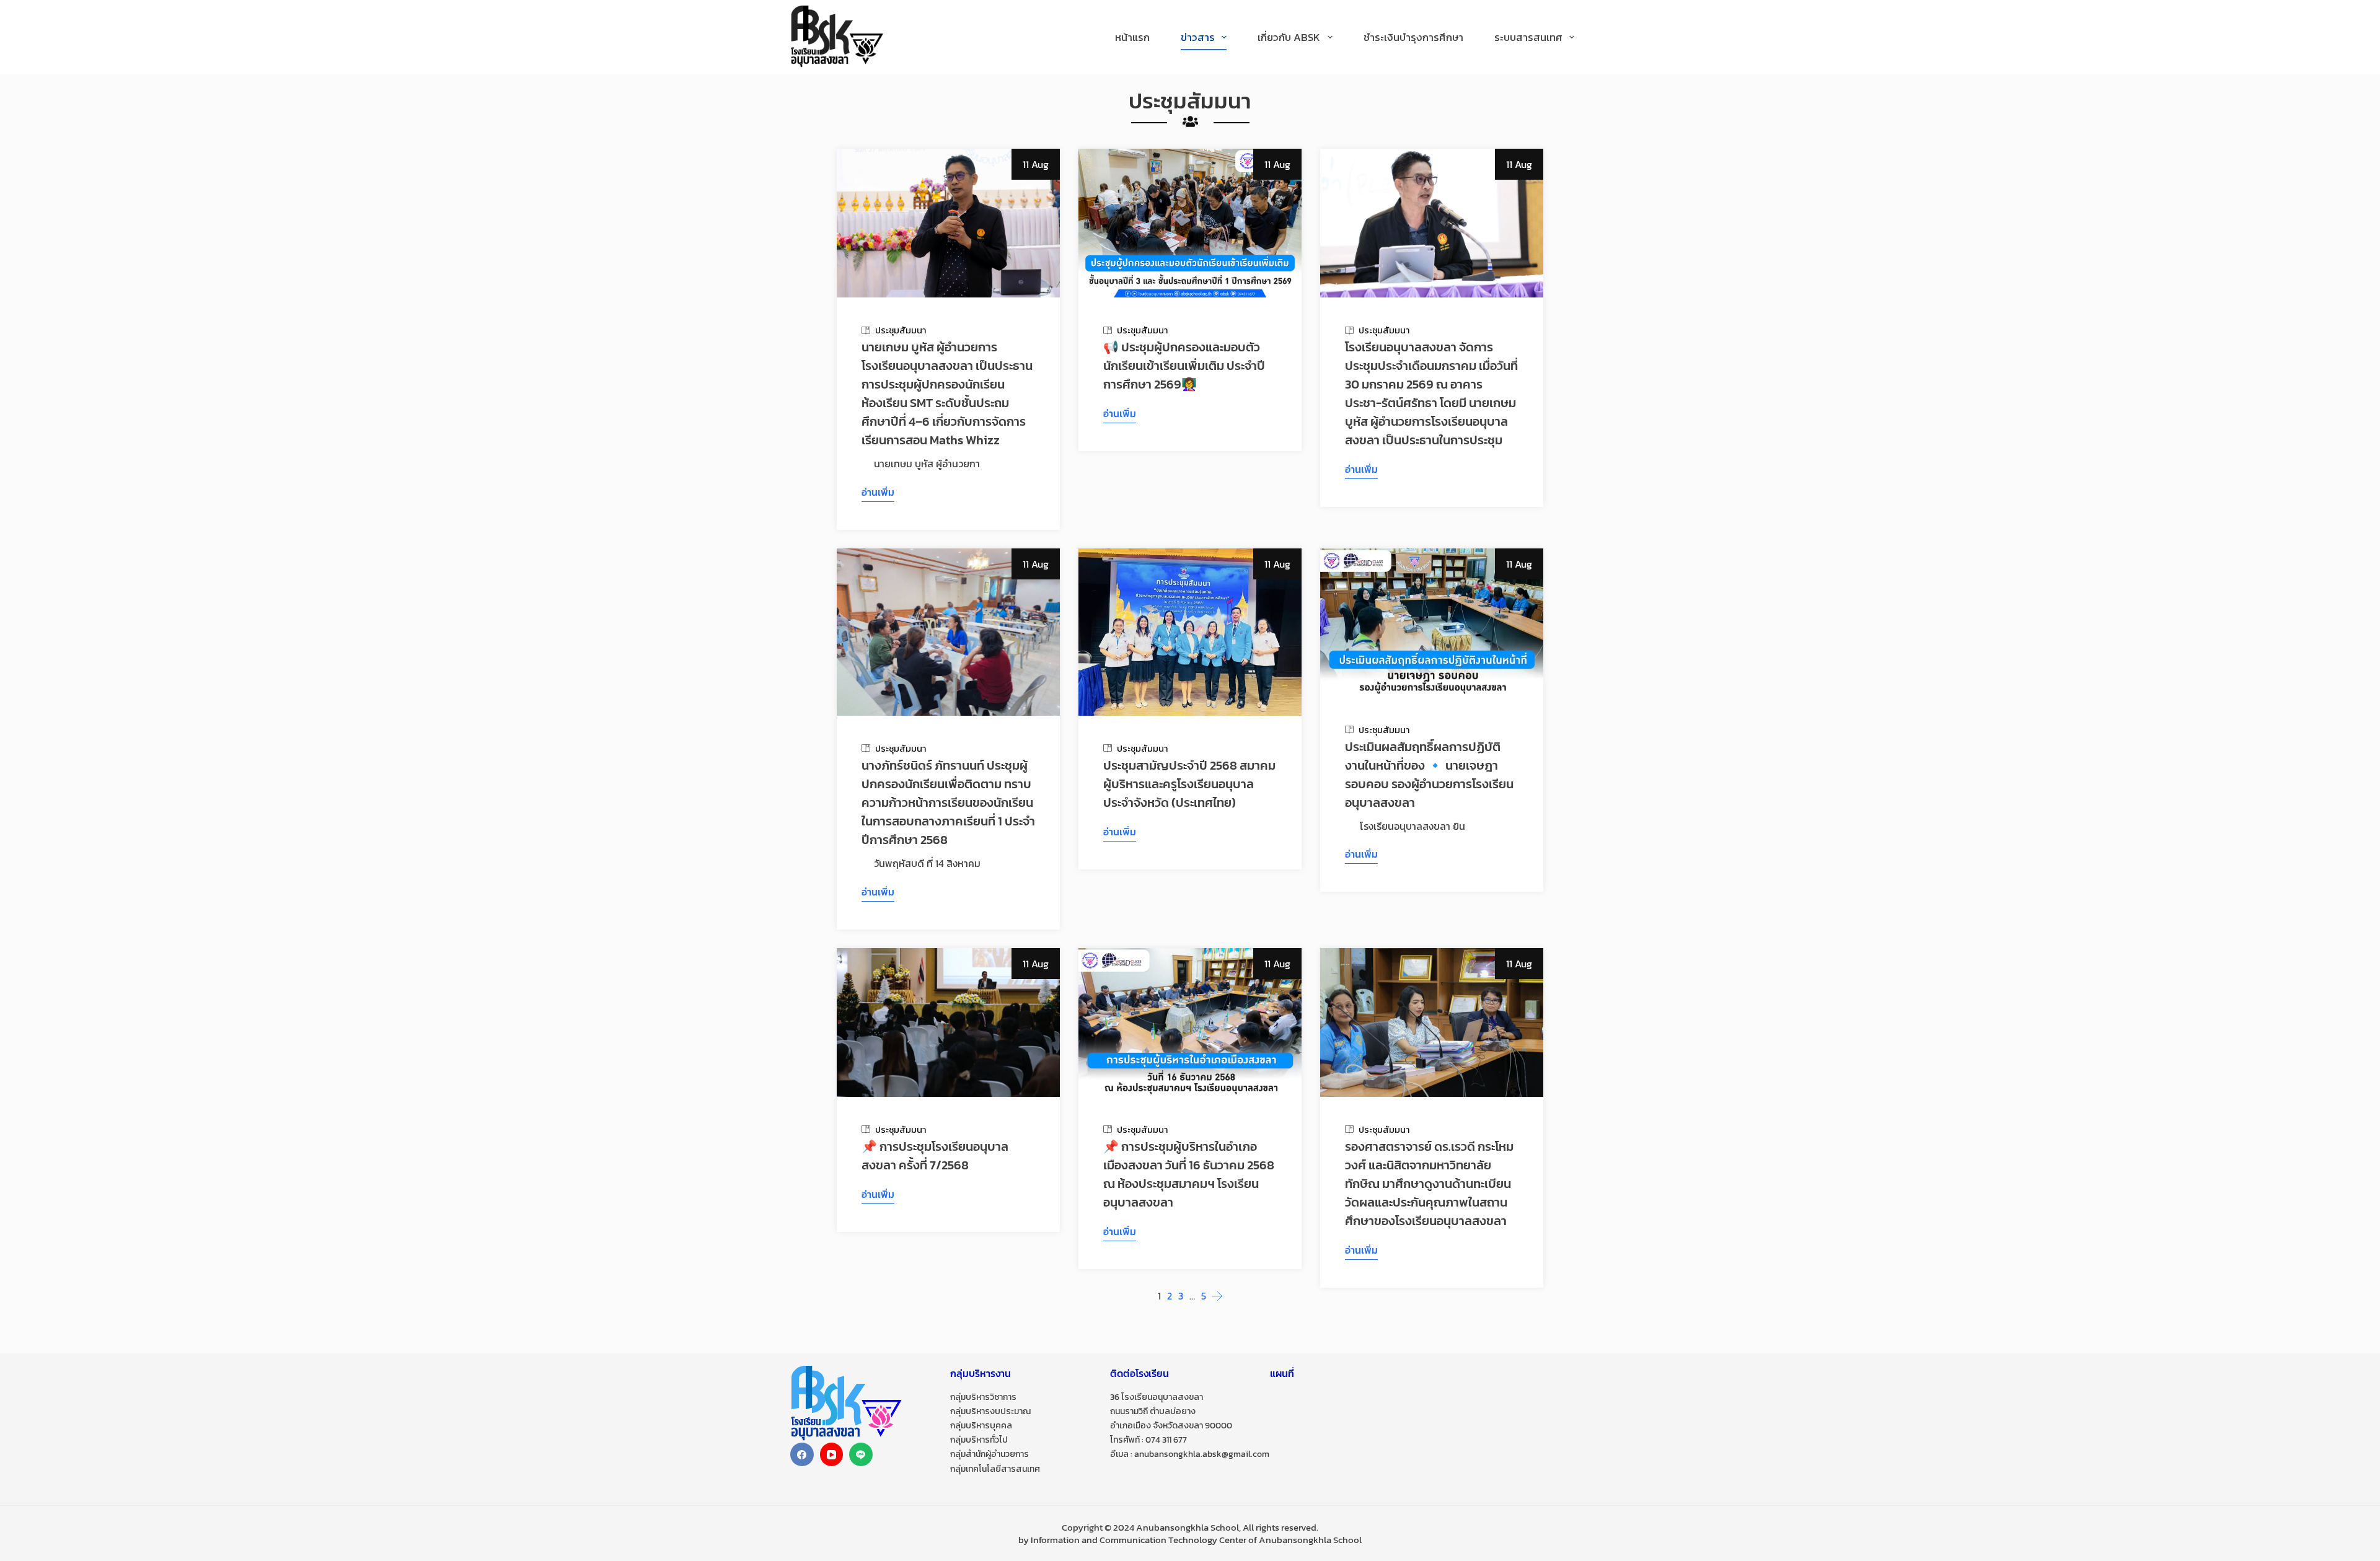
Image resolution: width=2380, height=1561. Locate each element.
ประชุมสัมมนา (901, 330)
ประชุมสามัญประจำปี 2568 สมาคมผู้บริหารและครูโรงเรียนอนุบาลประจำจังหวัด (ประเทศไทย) (1189, 784)
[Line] (861, 1454)
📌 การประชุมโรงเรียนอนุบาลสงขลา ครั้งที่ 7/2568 (935, 1156)
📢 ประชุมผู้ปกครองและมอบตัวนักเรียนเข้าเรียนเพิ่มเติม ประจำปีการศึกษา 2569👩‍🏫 (1184, 366)
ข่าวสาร (1198, 37)
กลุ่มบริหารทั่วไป (979, 1440)
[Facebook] (802, 1454)
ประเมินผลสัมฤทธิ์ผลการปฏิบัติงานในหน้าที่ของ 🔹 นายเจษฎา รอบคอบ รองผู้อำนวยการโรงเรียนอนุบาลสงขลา (1429, 775)
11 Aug (1036, 164)
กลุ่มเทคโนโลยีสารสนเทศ (995, 1469)
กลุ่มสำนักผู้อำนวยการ (989, 1454)
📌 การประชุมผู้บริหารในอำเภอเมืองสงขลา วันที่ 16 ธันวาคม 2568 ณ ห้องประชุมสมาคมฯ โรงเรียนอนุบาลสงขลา (1189, 1174)
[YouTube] (832, 1454)
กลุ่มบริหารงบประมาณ (990, 1411)
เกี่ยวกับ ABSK (1289, 37)
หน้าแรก (1132, 37)
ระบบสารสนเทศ (1528, 37)
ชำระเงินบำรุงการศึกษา (1413, 37)
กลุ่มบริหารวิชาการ (983, 1397)
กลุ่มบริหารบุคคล (981, 1426)
